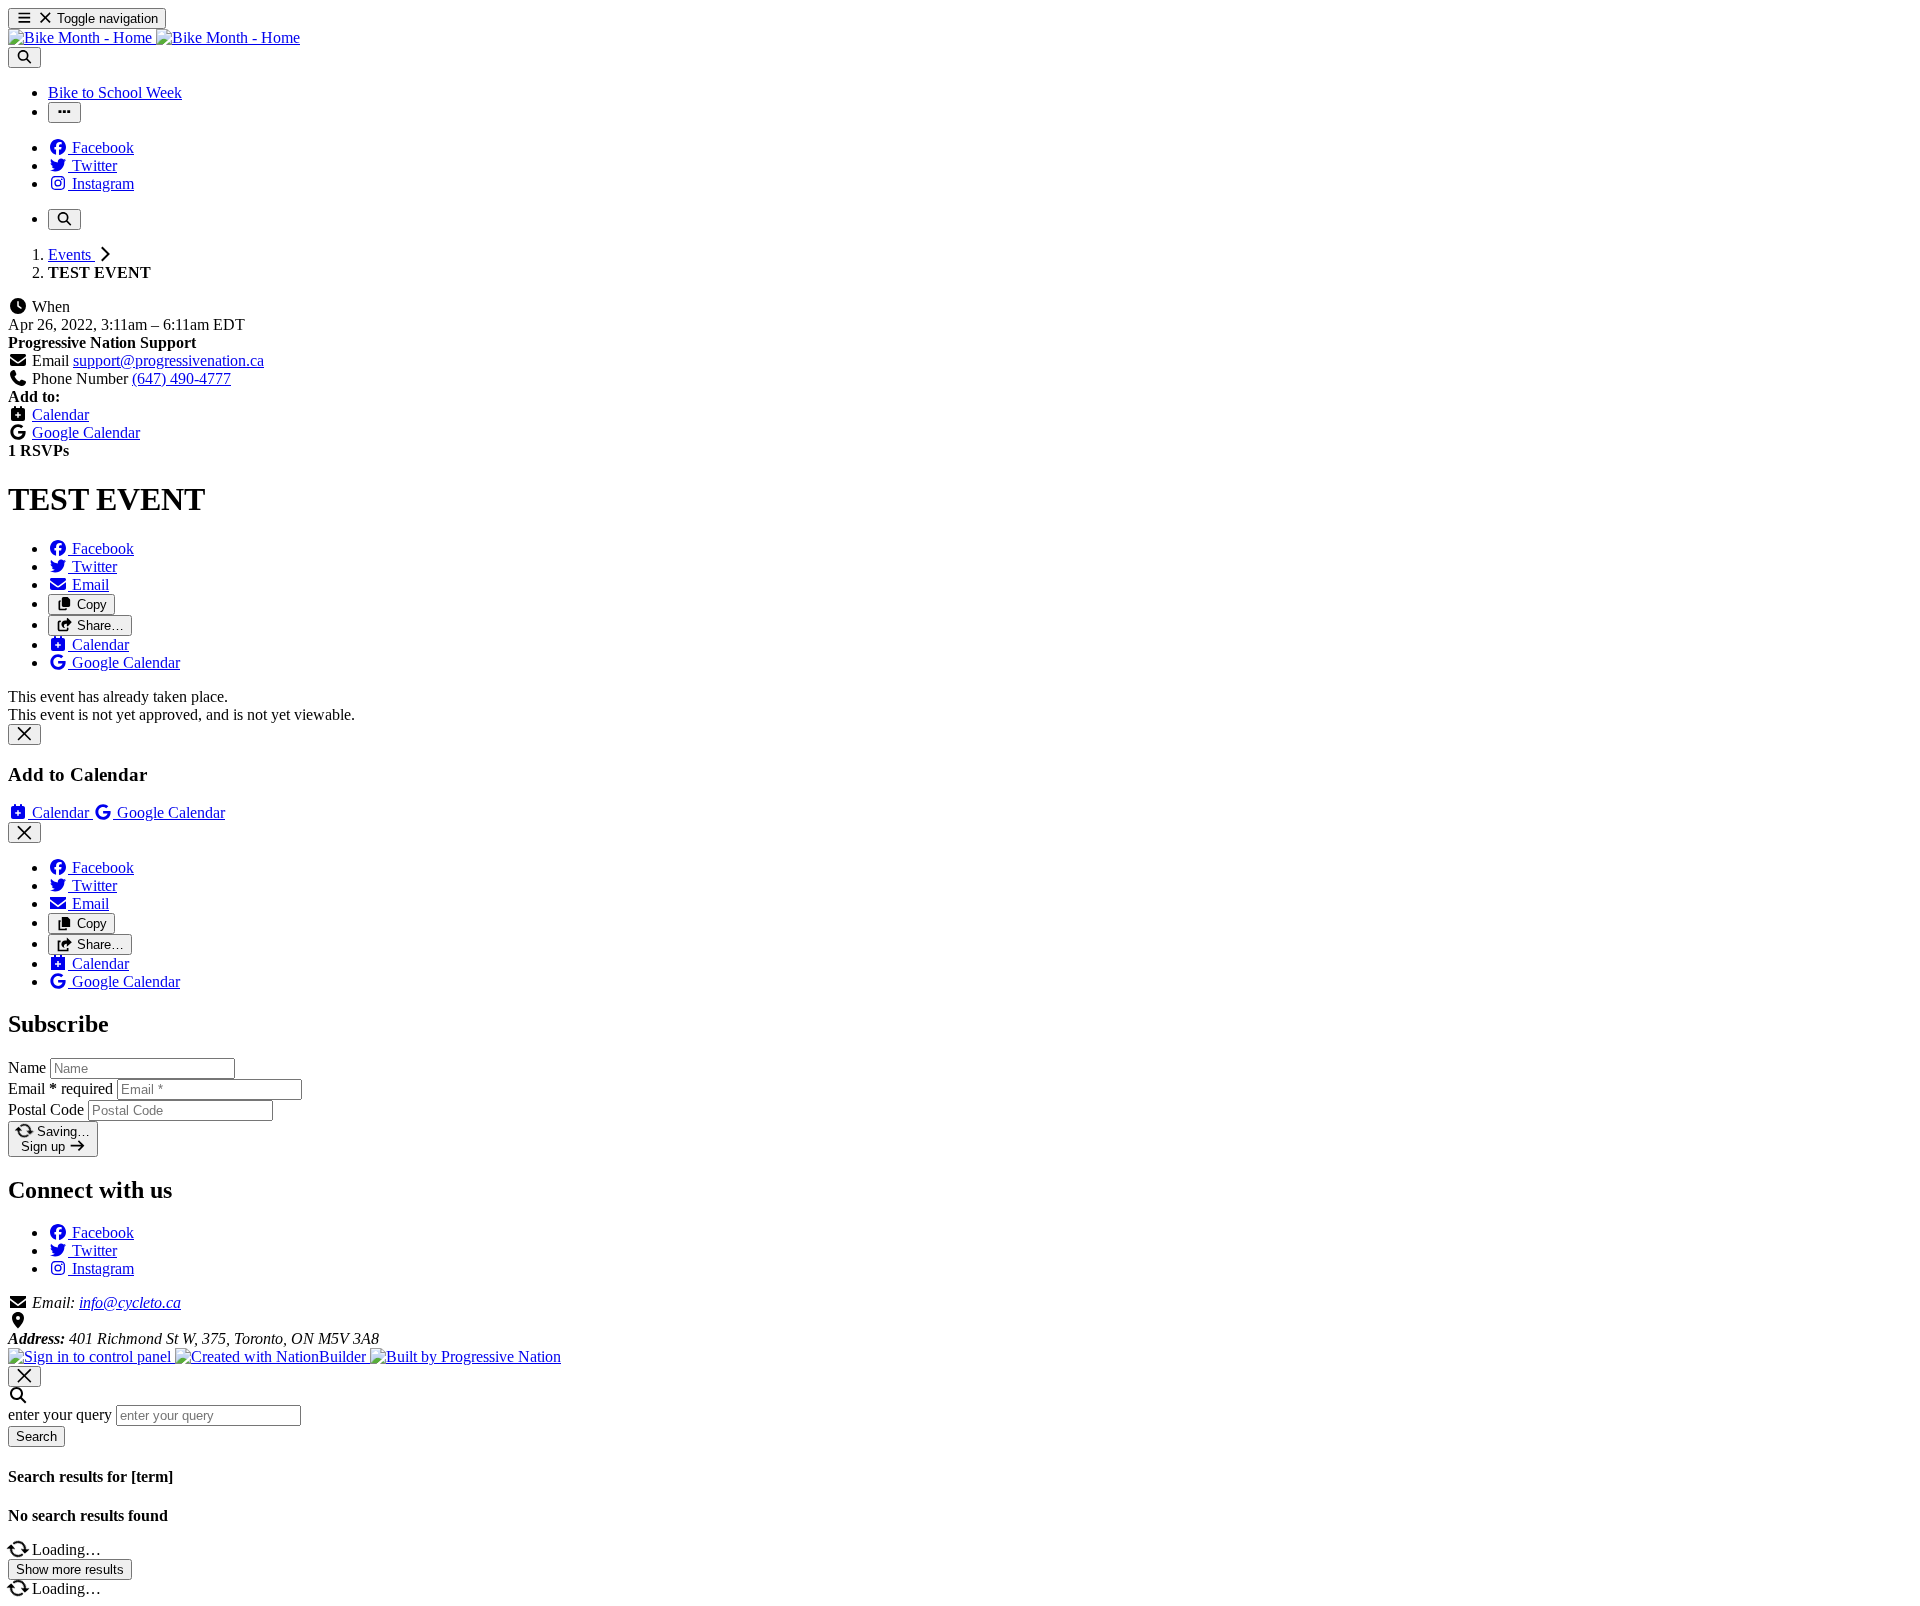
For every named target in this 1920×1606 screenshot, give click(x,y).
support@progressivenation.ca (168, 360)
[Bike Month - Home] (154, 37)
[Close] (24, 734)
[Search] (24, 57)
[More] (64, 112)
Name (27, 1067)
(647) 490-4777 (181, 378)
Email (60, 1088)
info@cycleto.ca (130, 1302)
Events (71, 254)
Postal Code (46, 1109)
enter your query (60, 1414)
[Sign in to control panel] (91, 1356)
